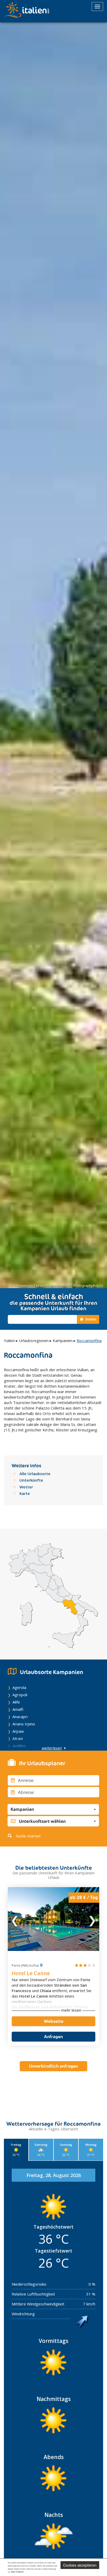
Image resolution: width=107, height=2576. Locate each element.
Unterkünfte (31, 1480)
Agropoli (20, 1695)
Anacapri (20, 1717)
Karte (25, 1493)
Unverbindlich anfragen (53, 2066)
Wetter (26, 1487)
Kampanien (63, 1340)
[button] (53, 1809)
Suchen (90, 1319)
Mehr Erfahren (17, 2572)
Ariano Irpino (24, 1724)
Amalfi (18, 1709)
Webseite (54, 2021)
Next (92, 1919)
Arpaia (18, 1731)
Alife (16, 1702)
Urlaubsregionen (34, 1340)
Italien (9, 1340)
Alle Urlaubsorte (35, 1474)
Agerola (19, 1687)
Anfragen (53, 2037)
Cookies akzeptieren (80, 2565)
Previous (15, 1919)
